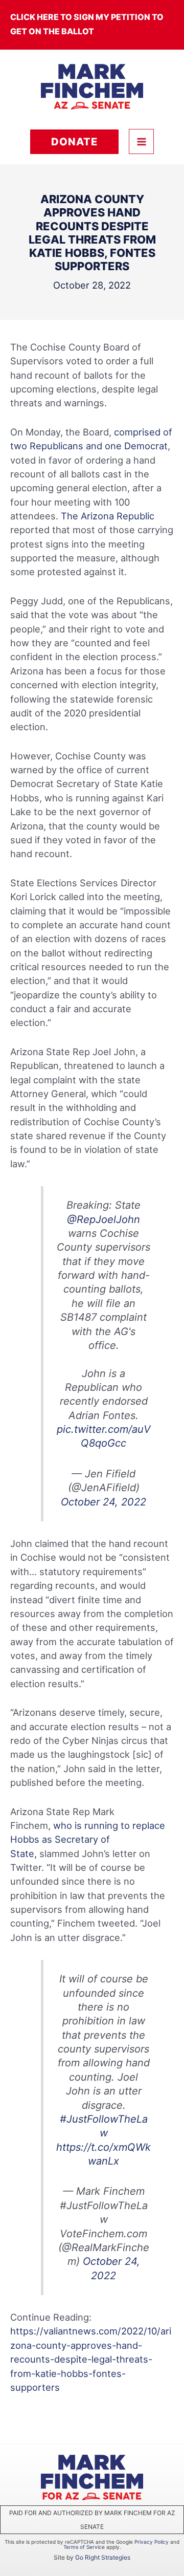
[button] (74, 142)
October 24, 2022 (103, 1502)
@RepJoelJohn (103, 1219)
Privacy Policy (152, 2542)
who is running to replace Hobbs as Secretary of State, (88, 1839)
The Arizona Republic (108, 516)
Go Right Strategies (103, 2557)
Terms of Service (84, 2547)
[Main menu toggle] (141, 141)
